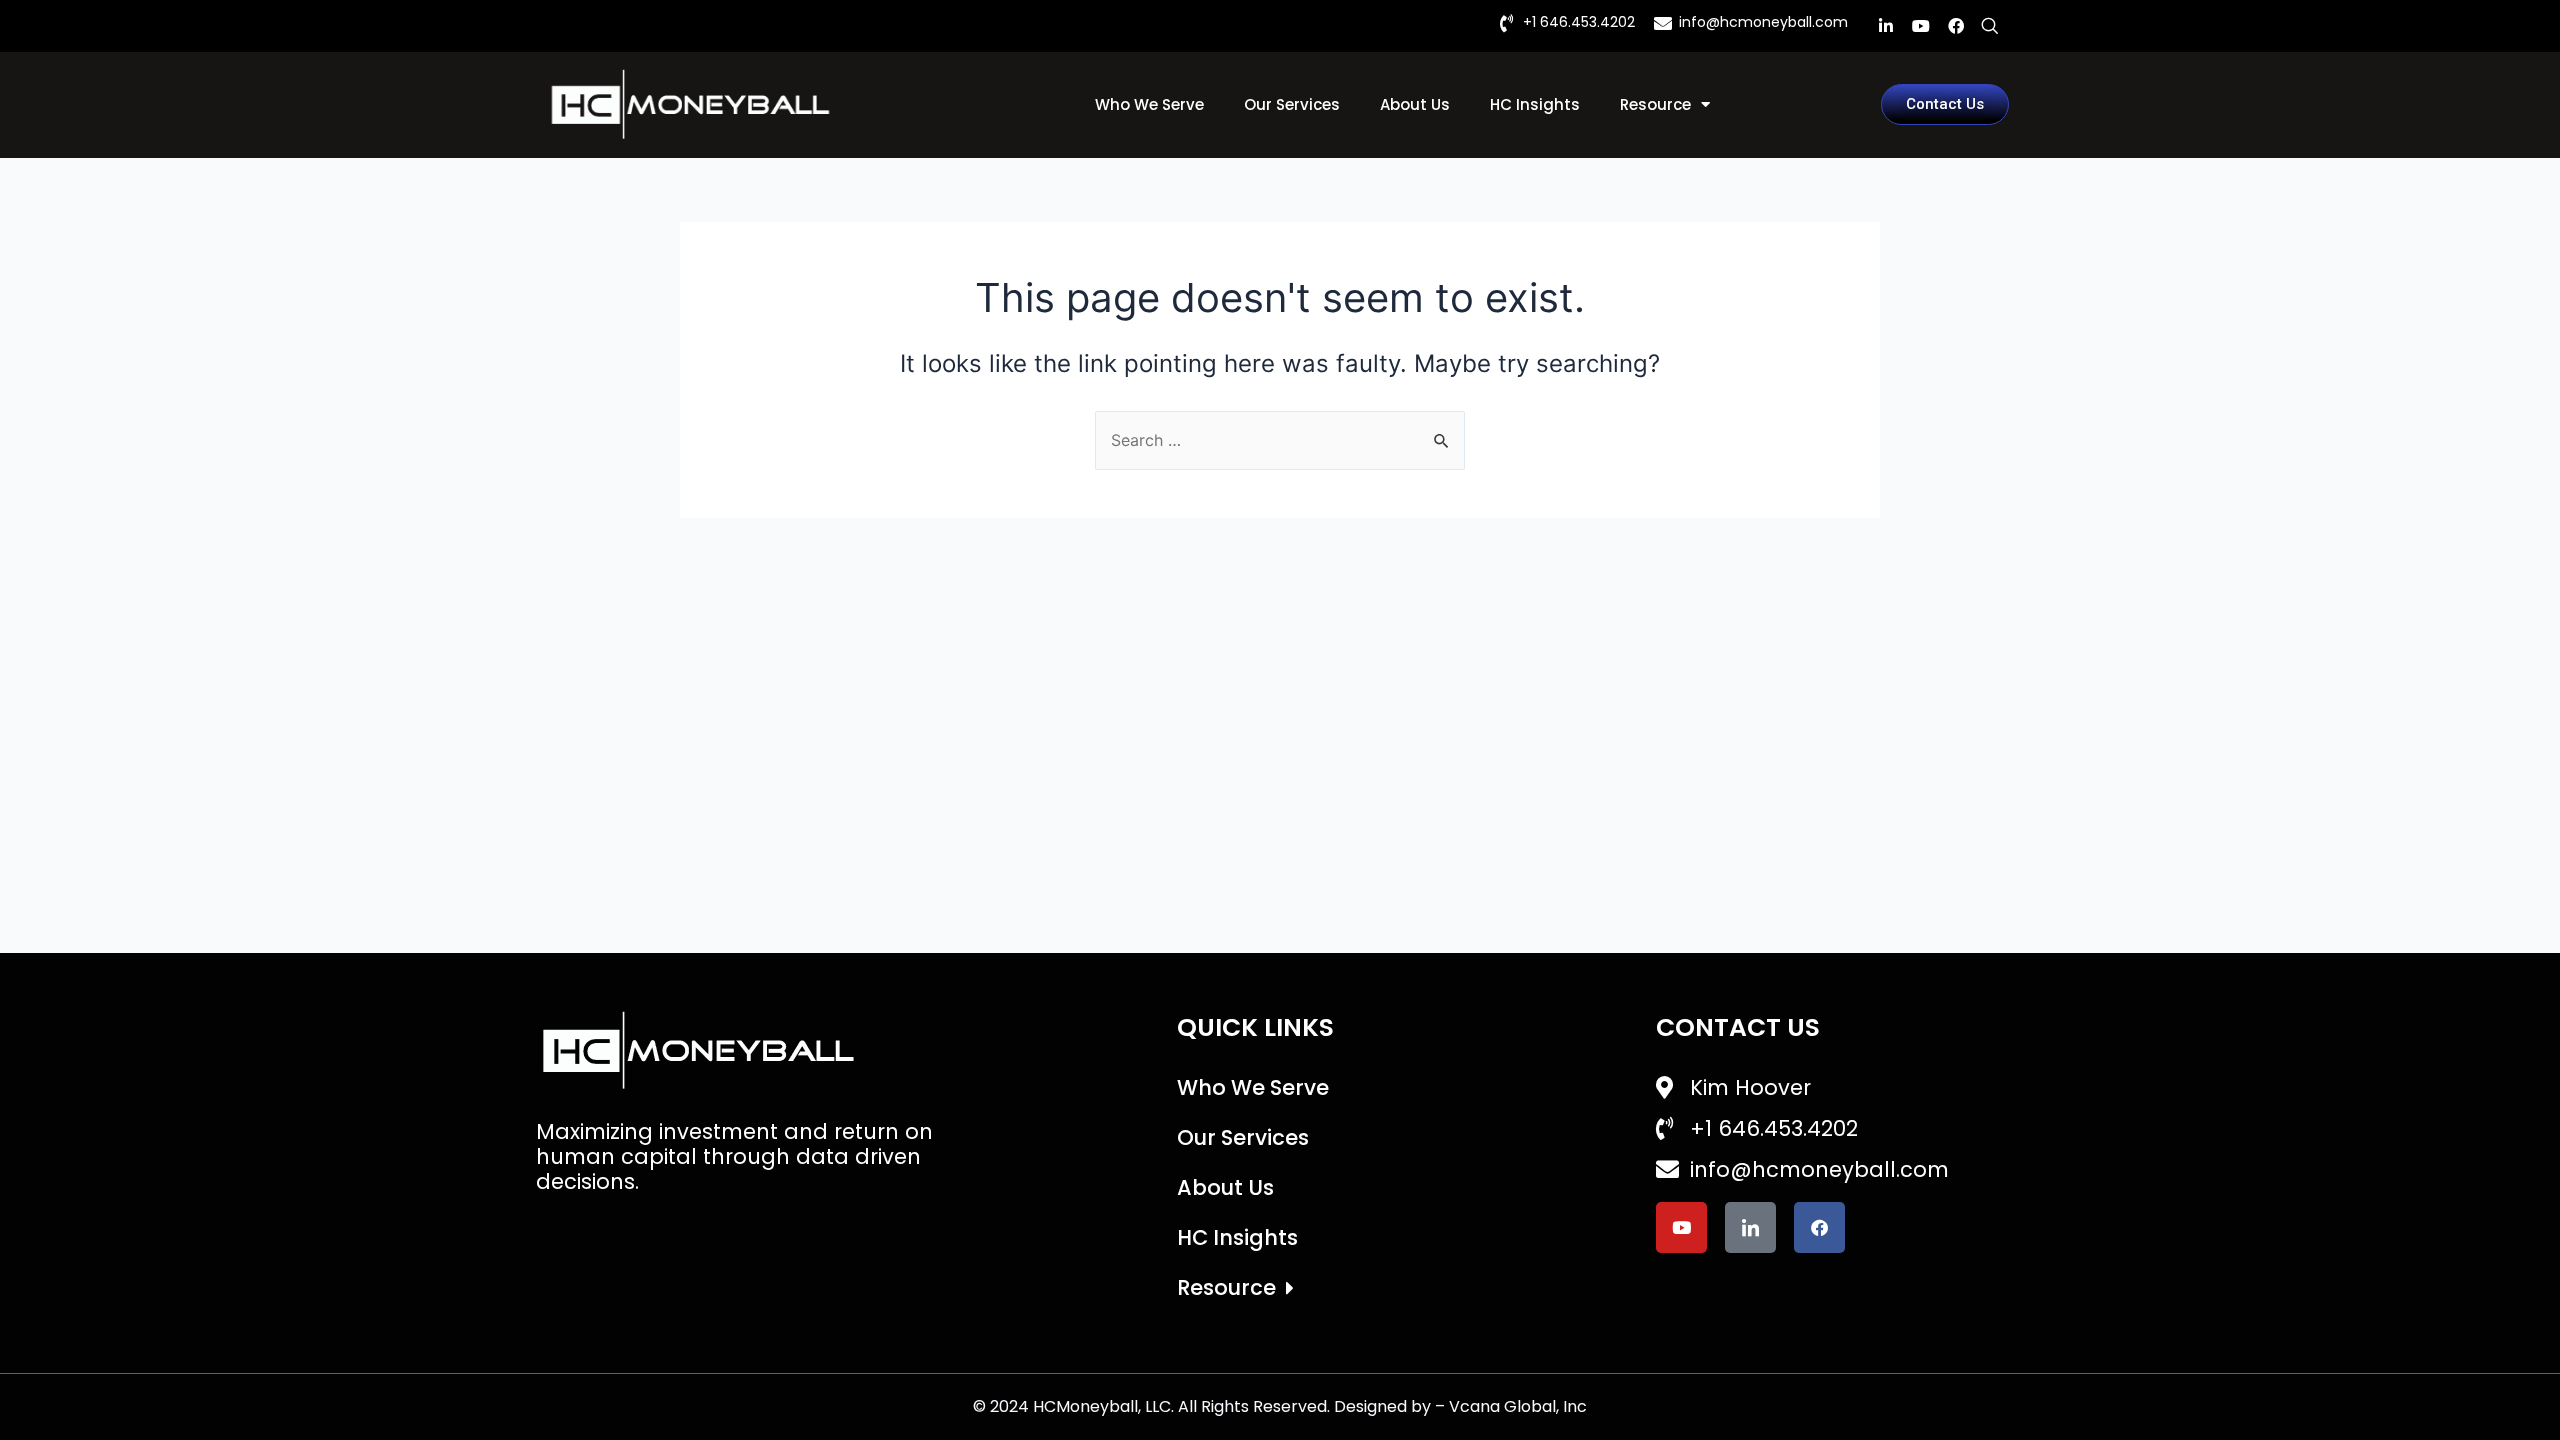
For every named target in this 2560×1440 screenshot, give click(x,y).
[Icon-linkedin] (1750, 1227)
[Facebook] (1956, 26)
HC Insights (1535, 104)
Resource (1655, 104)
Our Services (1292, 104)
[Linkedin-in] (1886, 26)
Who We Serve (1149, 104)
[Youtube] (1921, 26)
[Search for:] (1280, 440)
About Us (1415, 104)
